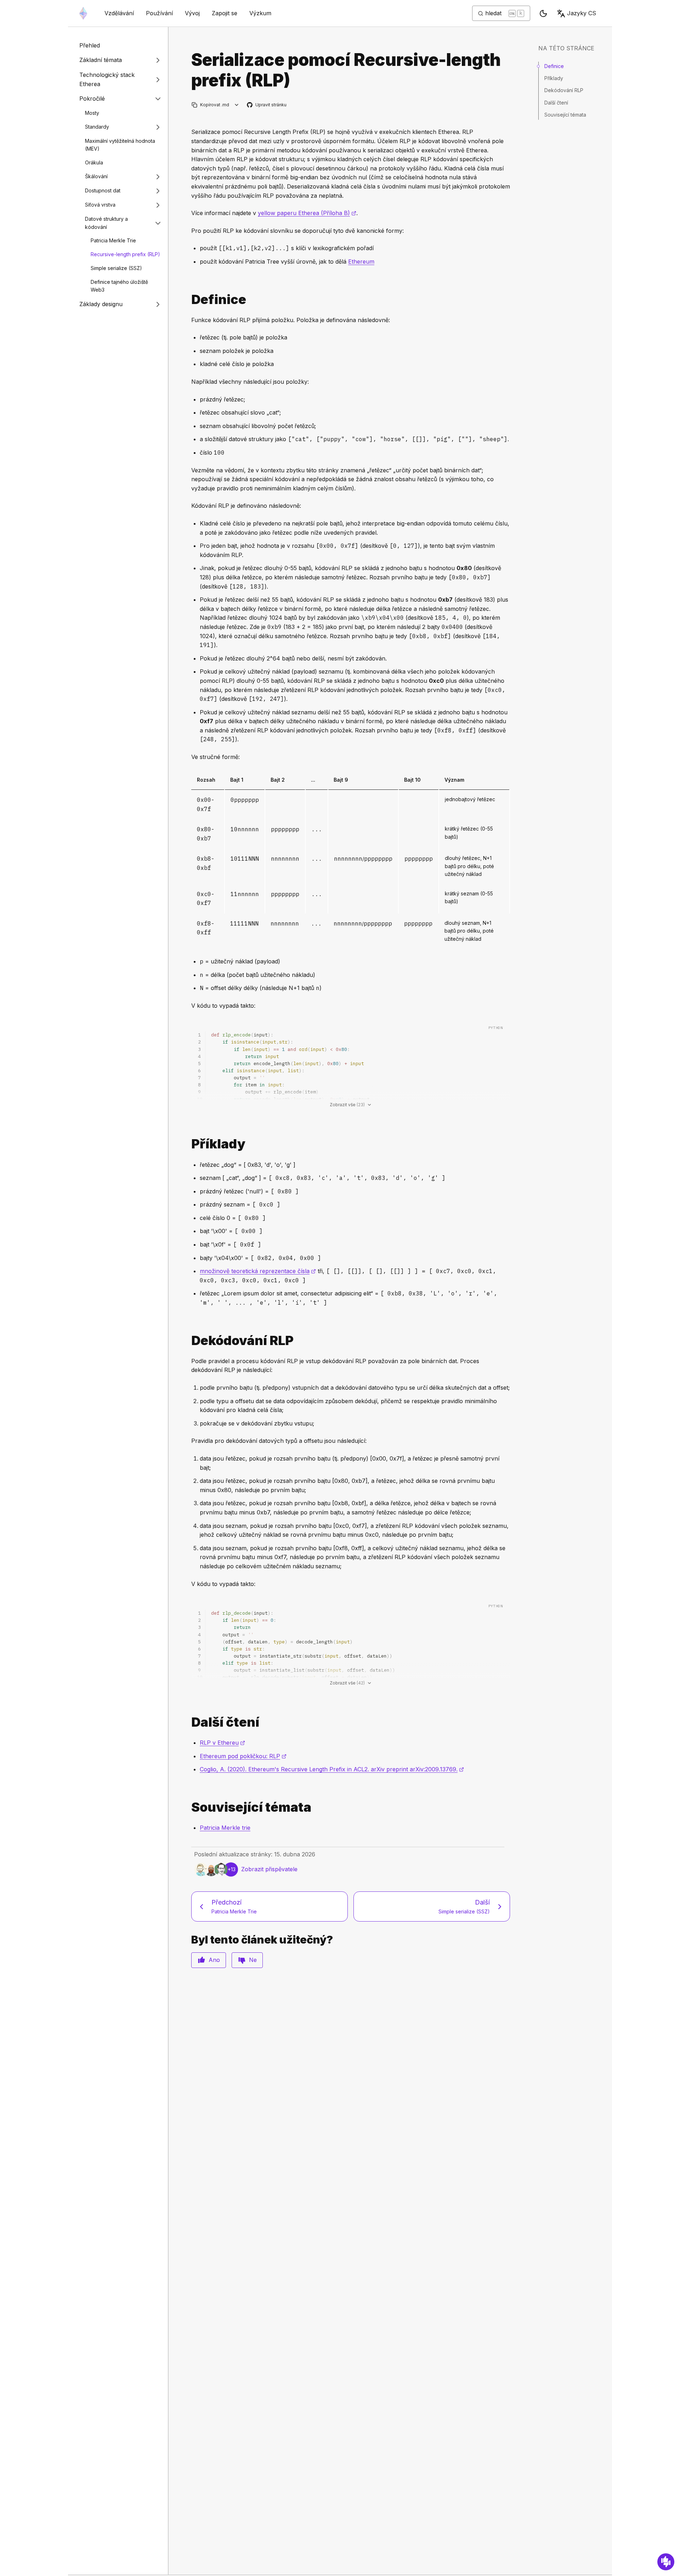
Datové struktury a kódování (106, 223)
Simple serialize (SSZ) (116, 268)
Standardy (97, 127)
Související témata (565, 115)
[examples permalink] (188, 1144)
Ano (214, 1960)
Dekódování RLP (564, 90)
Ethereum (361, 261)
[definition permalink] (188, 300)
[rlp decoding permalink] (188, 1341)
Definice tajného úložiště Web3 (119, 286)
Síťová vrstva (100, 205)
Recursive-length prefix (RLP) (125, 254)
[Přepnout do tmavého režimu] (543, 13)
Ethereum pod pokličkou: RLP (243, 1756)
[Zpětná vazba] (666, 2562)
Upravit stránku (267, 105)
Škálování (96, 177)
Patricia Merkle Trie (113, 240)
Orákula (94, 162)
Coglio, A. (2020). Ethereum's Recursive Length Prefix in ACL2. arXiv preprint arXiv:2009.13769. (332, 1769)
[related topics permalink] (188, 1807)
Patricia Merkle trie (225, 1828)
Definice (554, 66)
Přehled (90, 45)
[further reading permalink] (188, 1722)
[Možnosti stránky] (237, 105)
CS (582, 13)
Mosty (92, 113)
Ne (253, 1960)
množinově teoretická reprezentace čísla (258, 1271)
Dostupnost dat (103, 191)
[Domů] (83, 13)
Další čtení (556, 103)
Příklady (554, 78)
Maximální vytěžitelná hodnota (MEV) (120, 145)
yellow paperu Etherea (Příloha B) (307, 213)
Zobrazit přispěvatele (269, 1869)
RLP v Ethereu (222, 1743)
